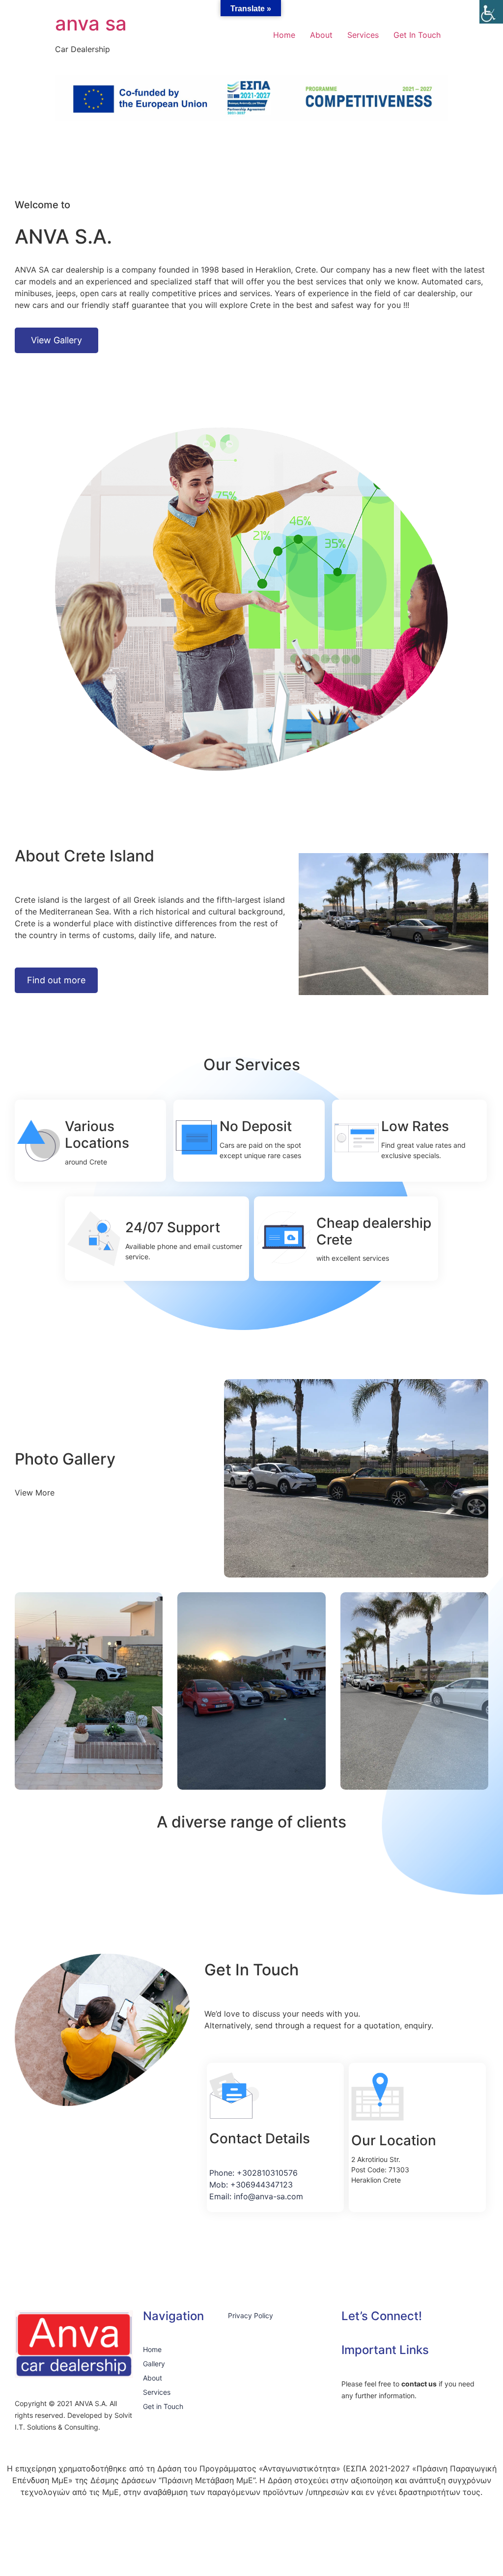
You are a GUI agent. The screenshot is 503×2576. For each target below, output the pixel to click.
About (321, 35)
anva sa (91, 23)
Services (363, 35)
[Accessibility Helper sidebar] (491, 12)
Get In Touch (417, 35)
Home (284, 35)
